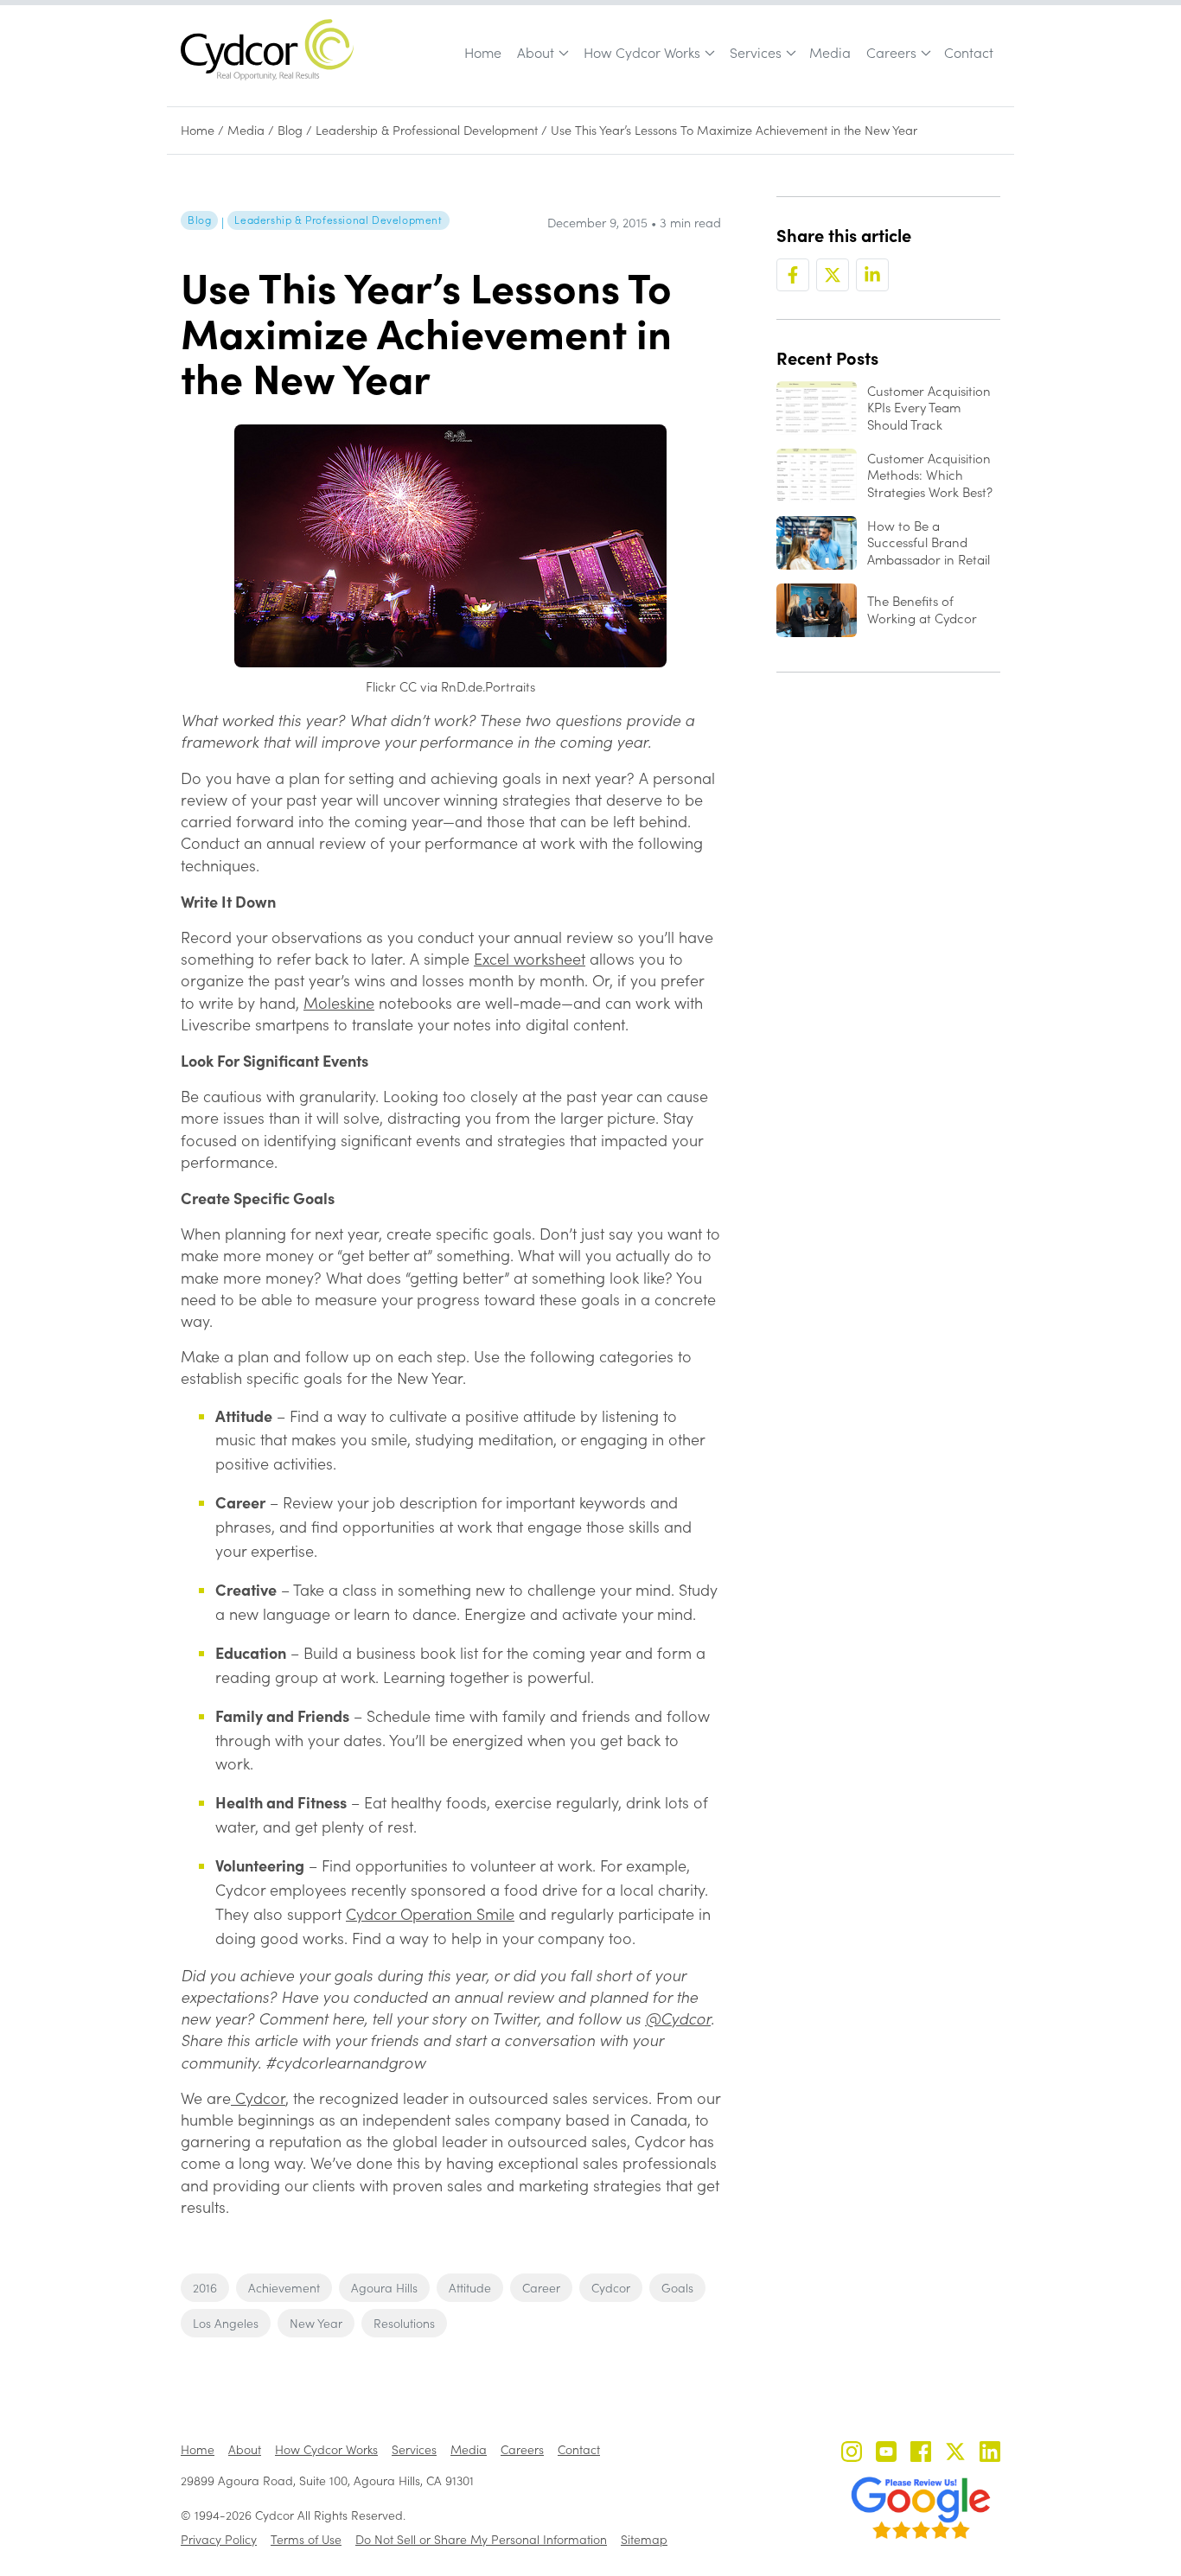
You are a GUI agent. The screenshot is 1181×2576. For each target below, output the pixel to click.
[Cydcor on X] (955, 2454)
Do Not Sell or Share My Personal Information (481, 2539)
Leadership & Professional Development (427, 130)
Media (830, 52)
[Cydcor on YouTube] (886, 2454)
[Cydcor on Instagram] (852, 2454)
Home (483, 52)
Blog (290, 130)
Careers (891, 52)
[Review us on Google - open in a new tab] (921, 2508)
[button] (542, 53)
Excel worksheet (530, 959)
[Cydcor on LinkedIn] (990, 2454)
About (536, 52)
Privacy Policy (219, 2539)
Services (756, 52)
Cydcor (258, 2098)
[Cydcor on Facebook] (921, 2454)
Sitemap (644, 2539)
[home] (267, 50)
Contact (969, 52)
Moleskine (339, 1003)
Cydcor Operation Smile (430, 1914)
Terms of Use (306, 2539)
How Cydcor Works (642, 52)
